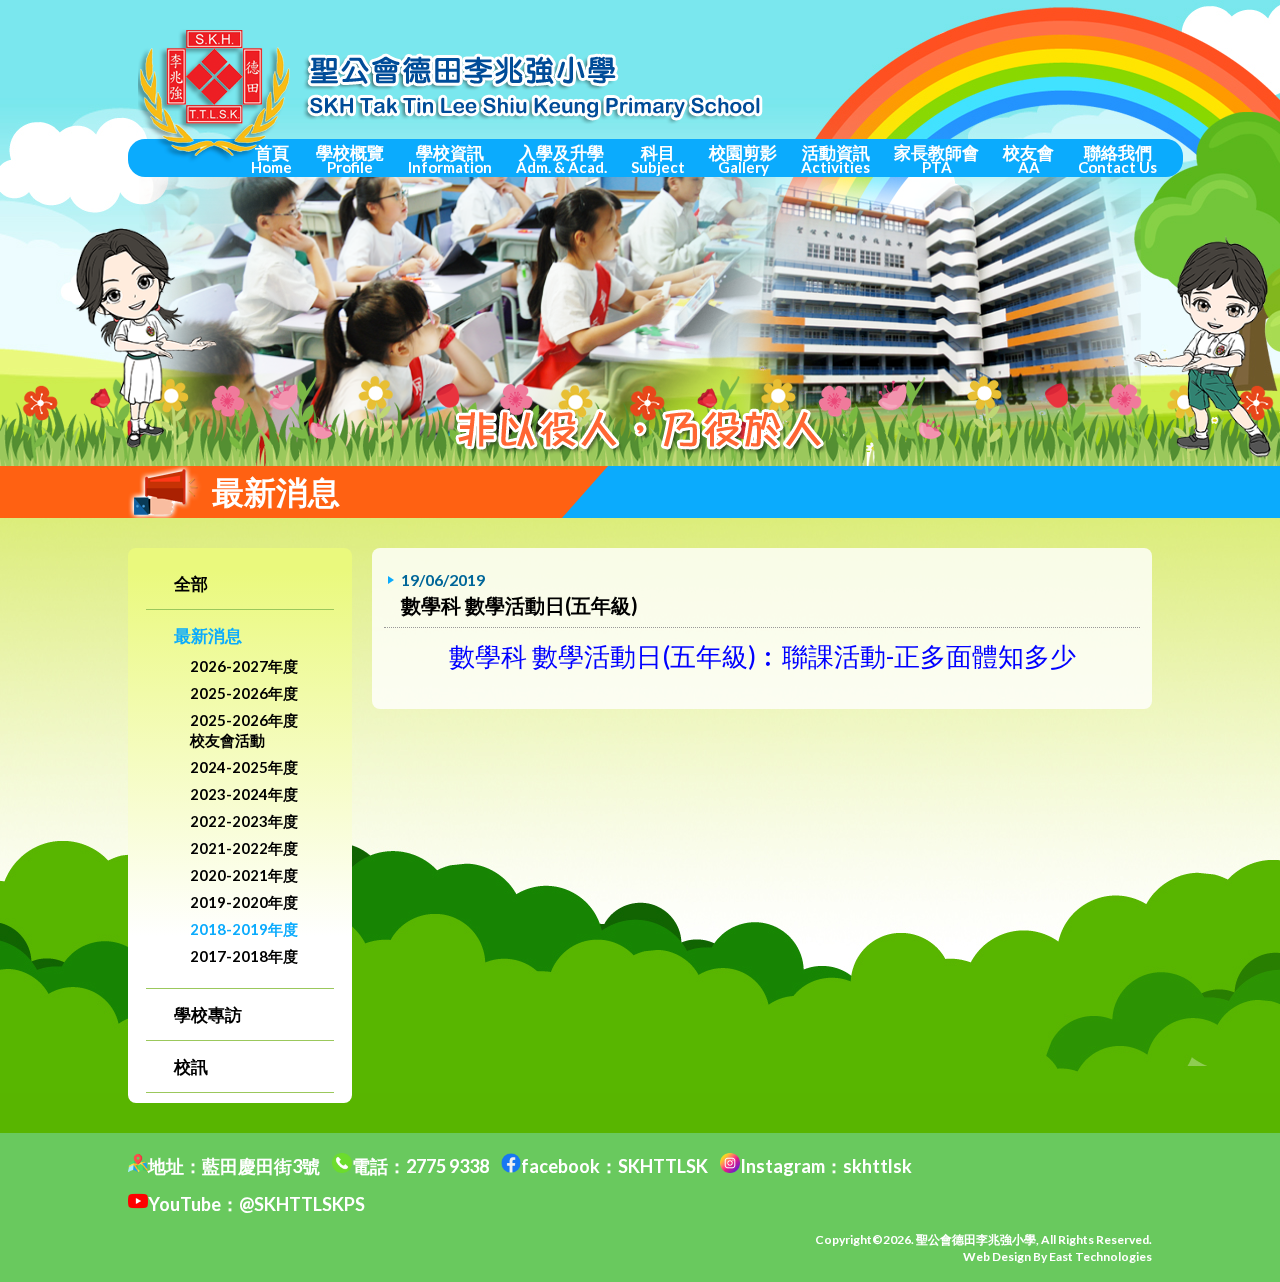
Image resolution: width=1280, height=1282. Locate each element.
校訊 (191, 1066)
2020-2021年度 (244, 875)
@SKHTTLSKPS (302, 1204)
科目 (658, 159)
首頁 (271, 159)
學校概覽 (350, 159)
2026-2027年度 (244, 666)
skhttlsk (877, 1166)
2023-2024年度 (244, 794)
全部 (191, 583)
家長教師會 (936, 159)
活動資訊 (835, 159)
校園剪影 (743, 159)
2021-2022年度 (244, 848)
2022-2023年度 (244, 821)
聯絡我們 (1117, 159)
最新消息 (208, 635)
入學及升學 (561, 159)
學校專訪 (208, 1014)
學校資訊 (450, 159)
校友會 (1028, 159)
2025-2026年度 (244, 693)
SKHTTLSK (663, 1166)
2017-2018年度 (244, 956)
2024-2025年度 (244, 767)
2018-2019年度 (244, 929)
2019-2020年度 (244, 902)
